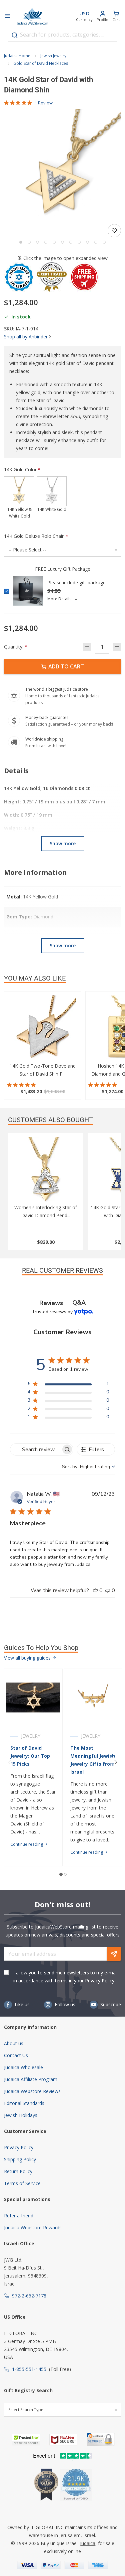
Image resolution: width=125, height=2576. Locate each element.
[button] (62, 167)
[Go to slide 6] (62, 242)
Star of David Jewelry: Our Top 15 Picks (30, 1756)
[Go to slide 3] (37, 242)
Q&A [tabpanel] (79, 1303)
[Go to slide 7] (71, 242)
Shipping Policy (20, 2159)
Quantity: (16, 647)
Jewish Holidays (21, 2115)
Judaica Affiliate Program (31, 2079)
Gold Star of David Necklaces (41, 63)
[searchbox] (36, 1449)
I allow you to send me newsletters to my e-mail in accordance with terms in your (65, 1977)
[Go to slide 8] (79, 242)
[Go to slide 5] (54, 242)
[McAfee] (63, 2440)
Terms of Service (22, 2183)
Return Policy (18, 2171)
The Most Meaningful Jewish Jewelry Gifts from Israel (93, 1760)
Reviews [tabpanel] (51, 1303)
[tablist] (63, 1303)
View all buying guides (28, 1658)
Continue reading (27, 1844)
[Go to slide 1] (21, 242)
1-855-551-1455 (29, 2369)
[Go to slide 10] (96, 242)
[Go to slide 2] (29, 242)
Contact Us (16, 2055)
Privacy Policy (100, 1981)
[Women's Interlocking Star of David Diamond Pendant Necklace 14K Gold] (46, 1170)
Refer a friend (19, 2216)
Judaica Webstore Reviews (32, 2091)
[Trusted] (26, 2440)
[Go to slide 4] (46, 242)
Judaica (88, 2543)
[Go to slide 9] (87, 242)
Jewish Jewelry (53, 56)
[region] (68, 1385)
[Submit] (15, 35)
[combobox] (62, 35)
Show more (63, 843)
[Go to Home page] (33, 17)
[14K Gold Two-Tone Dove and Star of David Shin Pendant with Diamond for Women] (43, 1029)
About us (14, 2043)
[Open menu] (7, 17)
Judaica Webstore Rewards (33, 2227)
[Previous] (9, 1762)
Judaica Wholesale (23, 2067)
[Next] (116, 1762)
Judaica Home (17, 56)
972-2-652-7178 (29, 2296)
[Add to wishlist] (114, 231)
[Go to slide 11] (104, 242)
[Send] (114, 1954)
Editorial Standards (24, 2103)
